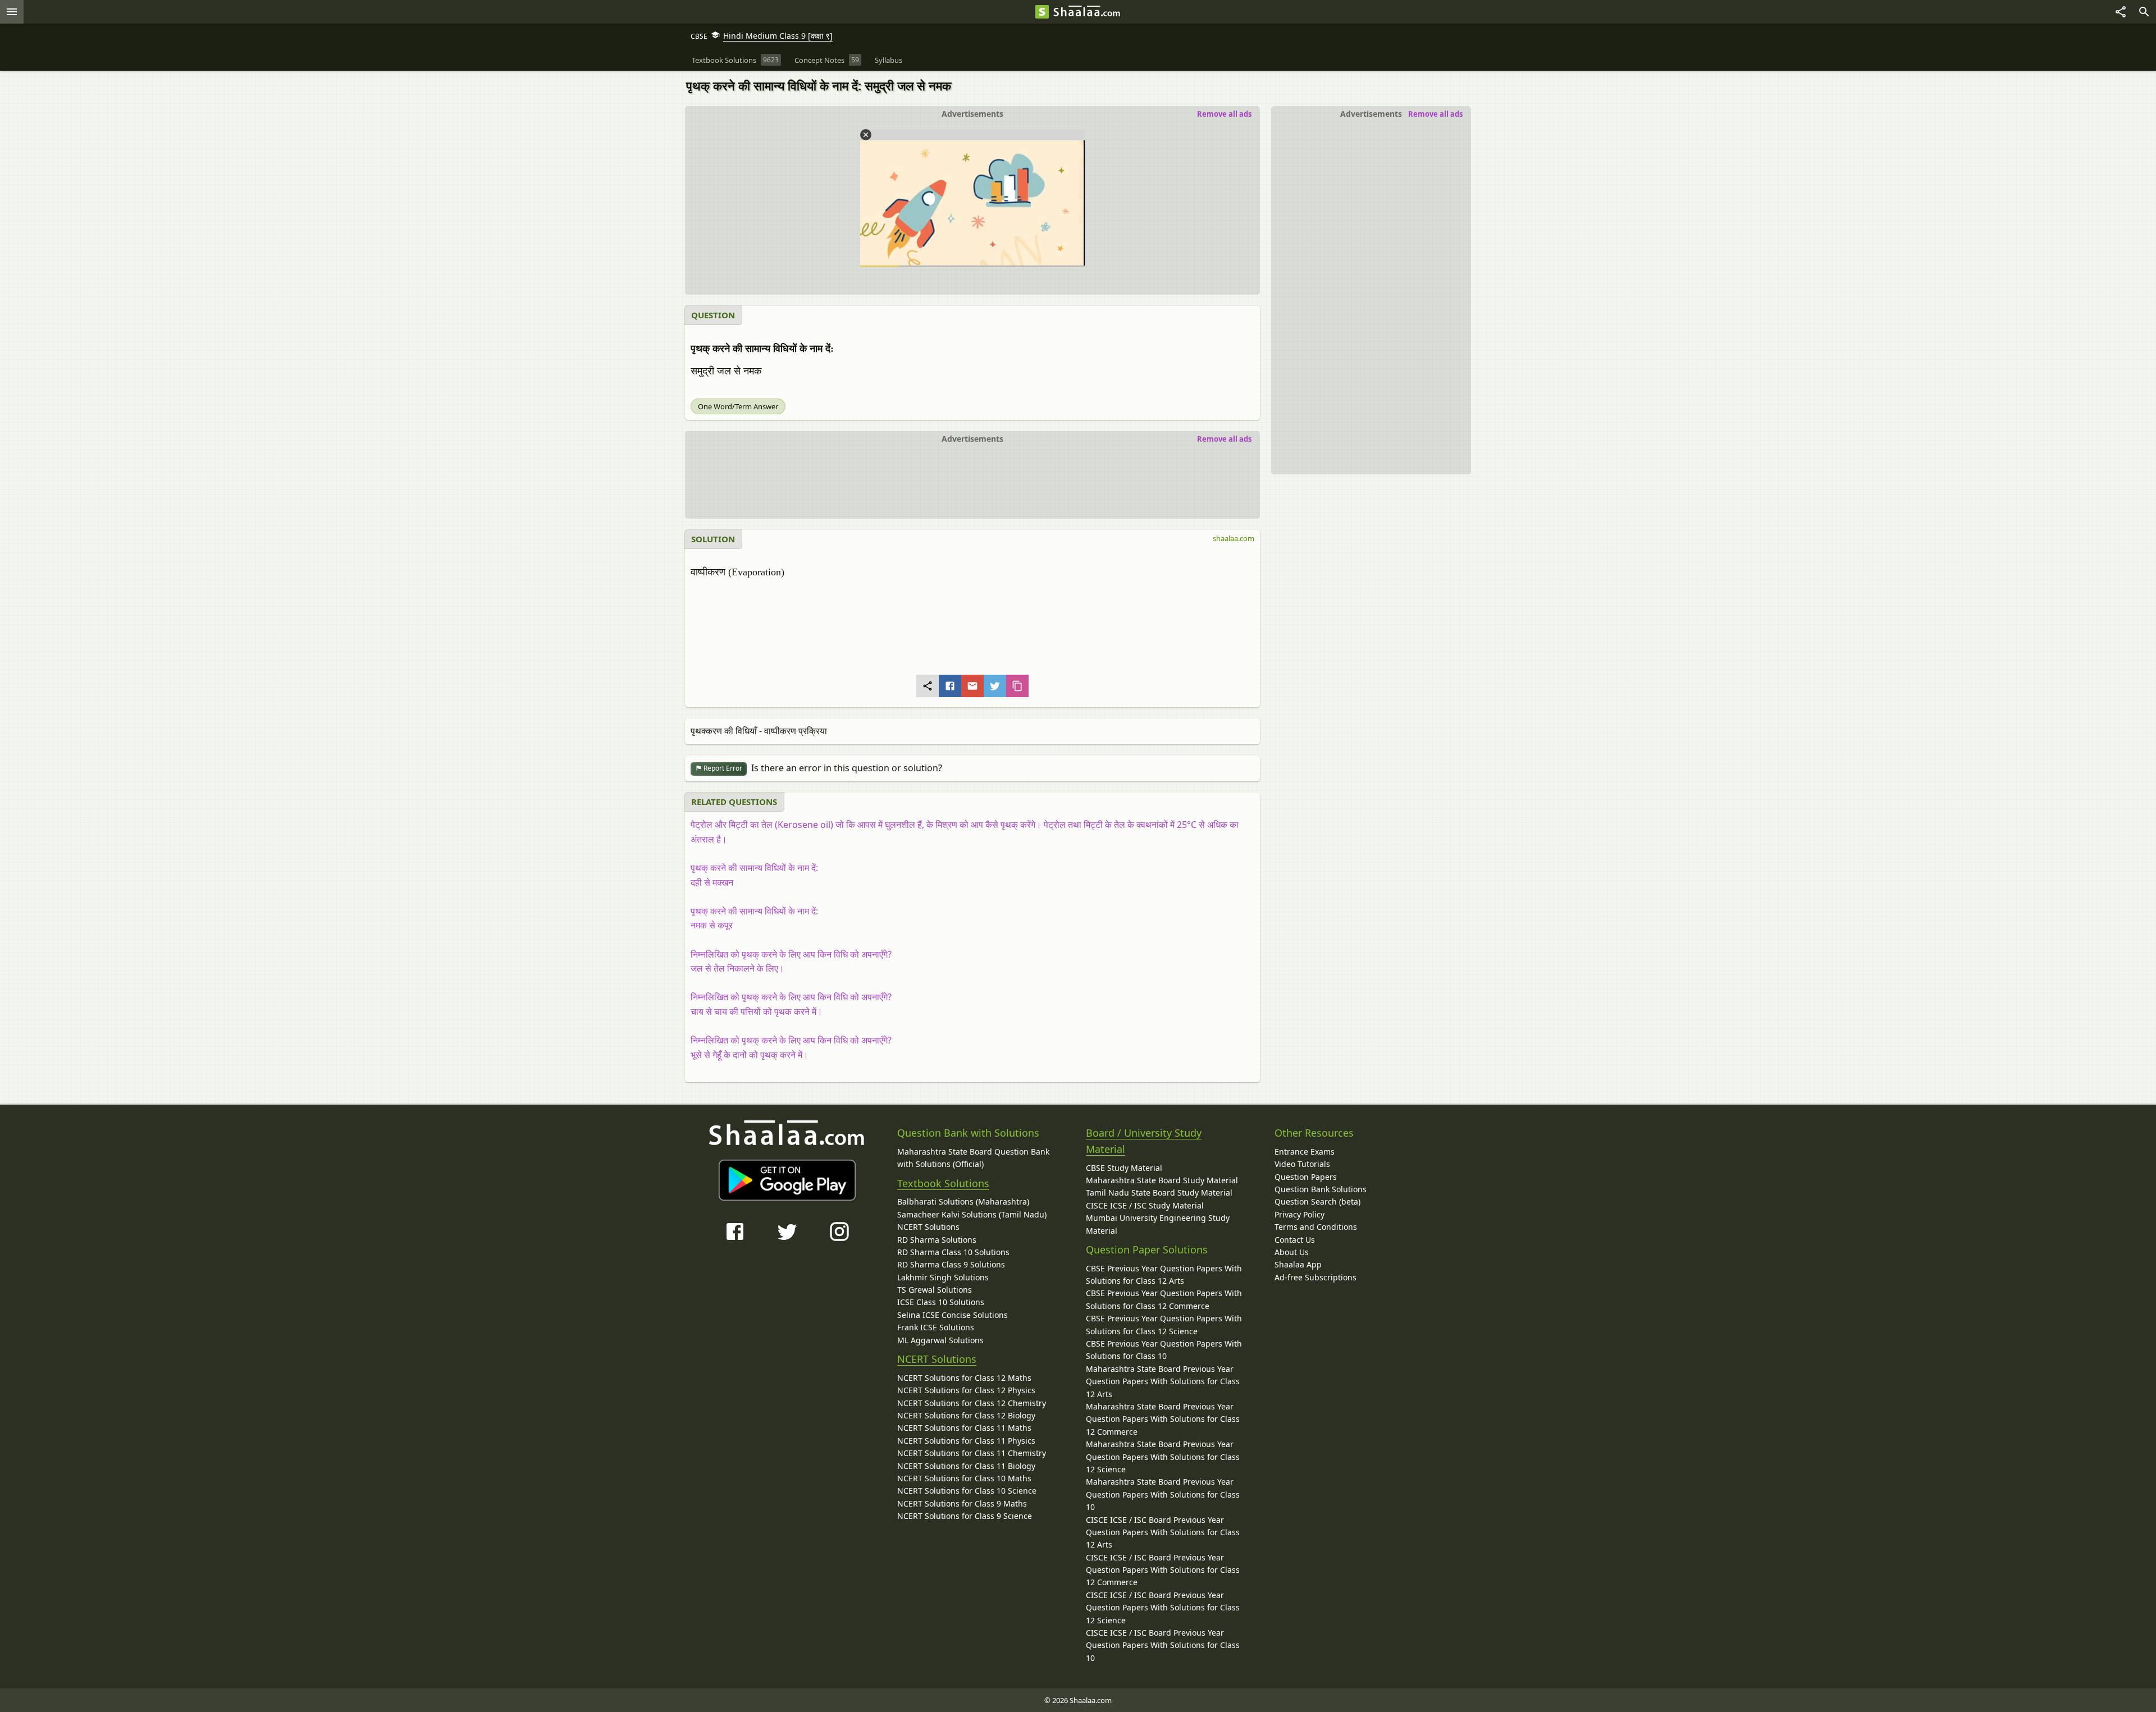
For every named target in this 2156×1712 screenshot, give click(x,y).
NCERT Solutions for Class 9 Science (965, 1516)
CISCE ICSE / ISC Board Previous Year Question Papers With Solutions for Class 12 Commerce (1163, 1570)
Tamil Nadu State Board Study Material (1159, 1193)
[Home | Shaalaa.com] (1042, 12)
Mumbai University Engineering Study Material (1158, 1224)
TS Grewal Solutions (935, 1290)
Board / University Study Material (1144, 1141)
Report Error (722, 768)
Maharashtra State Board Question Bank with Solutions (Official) (973, 1158)
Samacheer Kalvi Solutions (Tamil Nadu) (972, 1214)
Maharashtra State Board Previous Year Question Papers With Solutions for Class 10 (1163, 1494)
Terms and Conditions (1316, 1227)
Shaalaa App (1298, 1264)
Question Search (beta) (1317, 1201)
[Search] (2144, 12)
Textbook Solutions (943, 1183)
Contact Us (1295, 1240)
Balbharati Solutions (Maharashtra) (963, 1201)
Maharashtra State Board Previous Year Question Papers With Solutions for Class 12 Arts (1163, 1381)
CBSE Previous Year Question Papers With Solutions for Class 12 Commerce (1164, 1299)
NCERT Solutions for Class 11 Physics (966, 1441)
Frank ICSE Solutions (936, 1327)
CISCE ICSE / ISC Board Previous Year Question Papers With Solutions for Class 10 (1163, 1645)
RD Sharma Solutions (937, 1240)
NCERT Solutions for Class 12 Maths (964, 1378)
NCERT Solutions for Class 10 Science (967, 1491)
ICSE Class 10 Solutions (941, 1302)
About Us (1292, 1252)
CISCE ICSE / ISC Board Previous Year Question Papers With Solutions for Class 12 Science (1163, 1608)
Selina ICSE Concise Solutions (953, 1315)
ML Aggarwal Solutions (940, 1340)
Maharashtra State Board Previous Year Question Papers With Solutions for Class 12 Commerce (1163, 1419)
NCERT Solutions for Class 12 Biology (966, 1415)
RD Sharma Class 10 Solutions (953, 1252)
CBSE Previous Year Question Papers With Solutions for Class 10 (1164, 1350)
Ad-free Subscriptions (1315, 1277)
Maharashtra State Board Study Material (1162, 1180)
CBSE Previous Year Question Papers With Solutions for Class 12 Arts (1164, 1274)
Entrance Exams (1305, 1152)
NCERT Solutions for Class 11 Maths (964, 1428)
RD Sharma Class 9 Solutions (951, 1264)
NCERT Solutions (928, 1227)
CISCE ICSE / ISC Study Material (1145, 1205)
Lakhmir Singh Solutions (943, 1277)
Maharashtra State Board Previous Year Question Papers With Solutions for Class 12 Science (1163, 1457)
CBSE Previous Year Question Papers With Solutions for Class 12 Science (1164, 1324)
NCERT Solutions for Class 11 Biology (966, 1466)
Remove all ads (1435, 114)
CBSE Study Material (1124, 1168)
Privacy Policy (1299, 1214)
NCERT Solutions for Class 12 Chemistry (972, 1403)
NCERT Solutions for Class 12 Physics (966, 1390)
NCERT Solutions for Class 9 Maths (962, 1503)
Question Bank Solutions (1321, 1189)
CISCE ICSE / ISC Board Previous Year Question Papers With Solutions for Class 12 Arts (1163, 1532)
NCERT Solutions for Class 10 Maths (964, 1478)
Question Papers (1306, 1177)
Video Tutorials (1302, 1164)
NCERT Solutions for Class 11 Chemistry (972, 1453)
